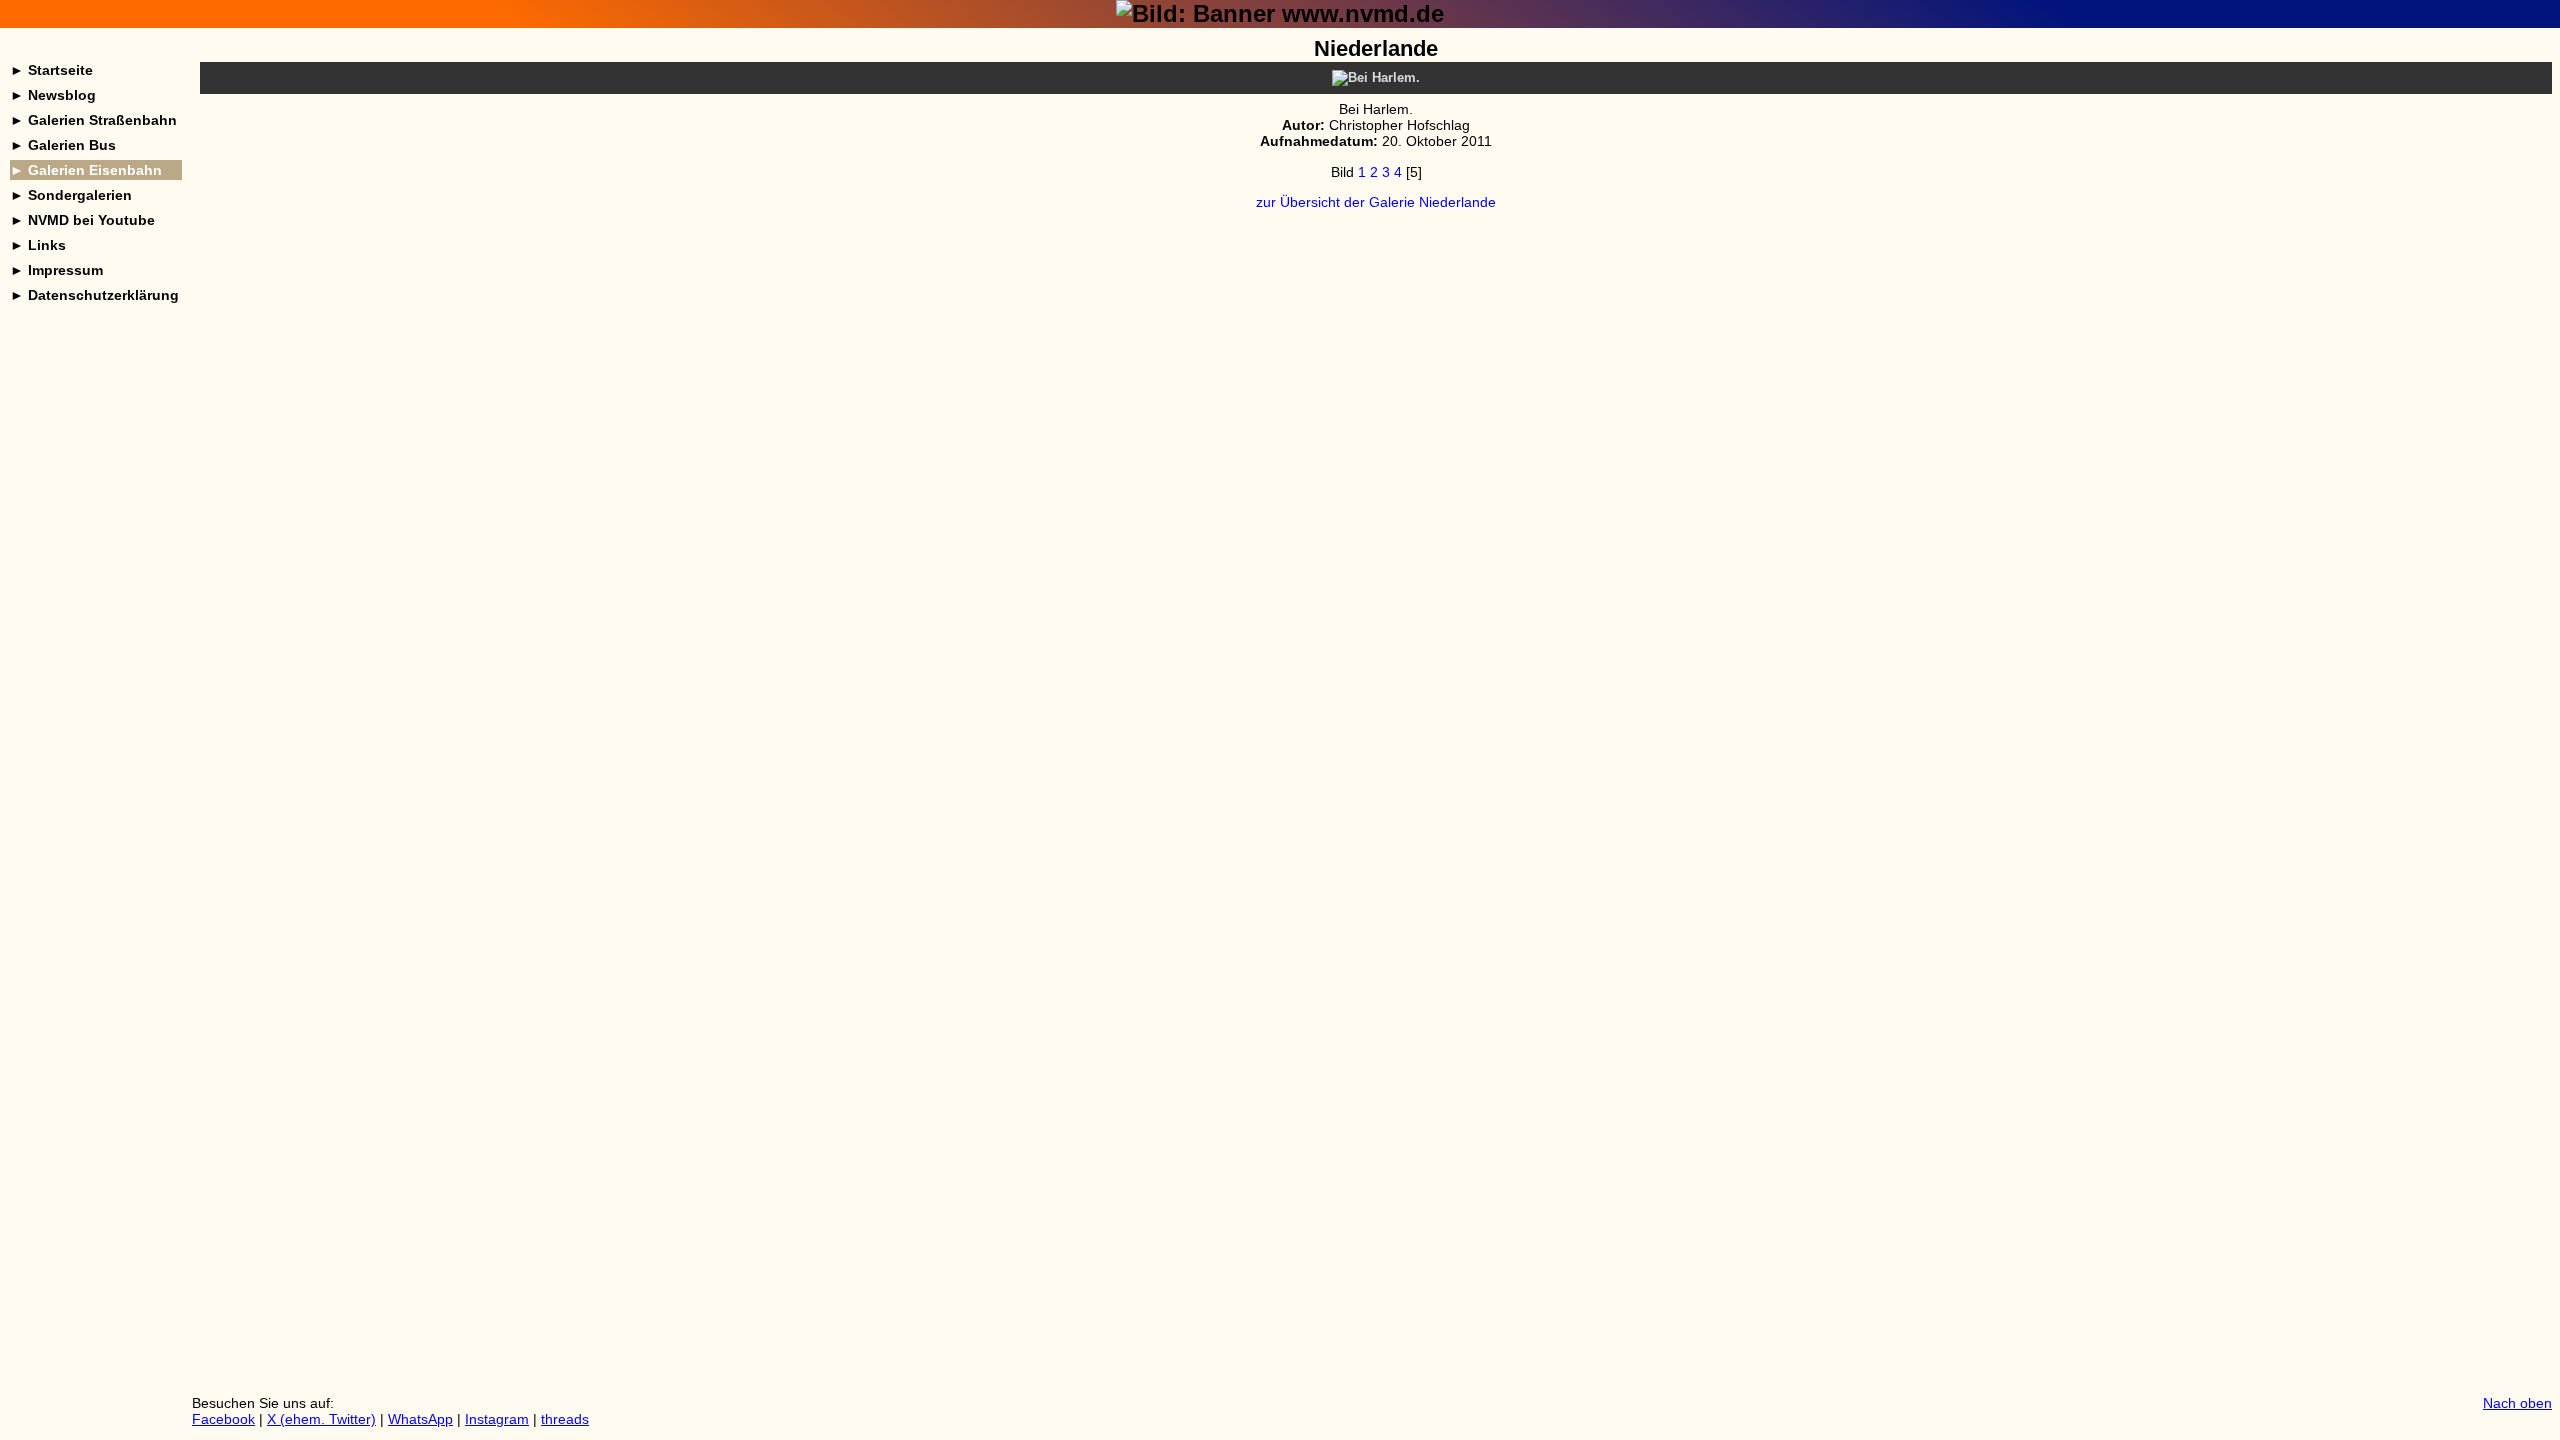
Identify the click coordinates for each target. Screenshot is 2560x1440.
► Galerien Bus (63, 145)
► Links (38, 245)
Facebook (223, 1419)
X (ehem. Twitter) (321, 1419)
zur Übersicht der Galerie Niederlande (1376, 202)
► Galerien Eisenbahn (86, 170)
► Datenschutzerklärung (94, 295)
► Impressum (56, 270)
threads (565, 1419)
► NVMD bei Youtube (82, 220)
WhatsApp (420, 1419)
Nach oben (2517, 1403)
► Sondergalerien (71, 195)
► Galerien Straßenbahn (93, 120)
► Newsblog (53, 95)
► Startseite (51, 70)
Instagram (497, 1419)
